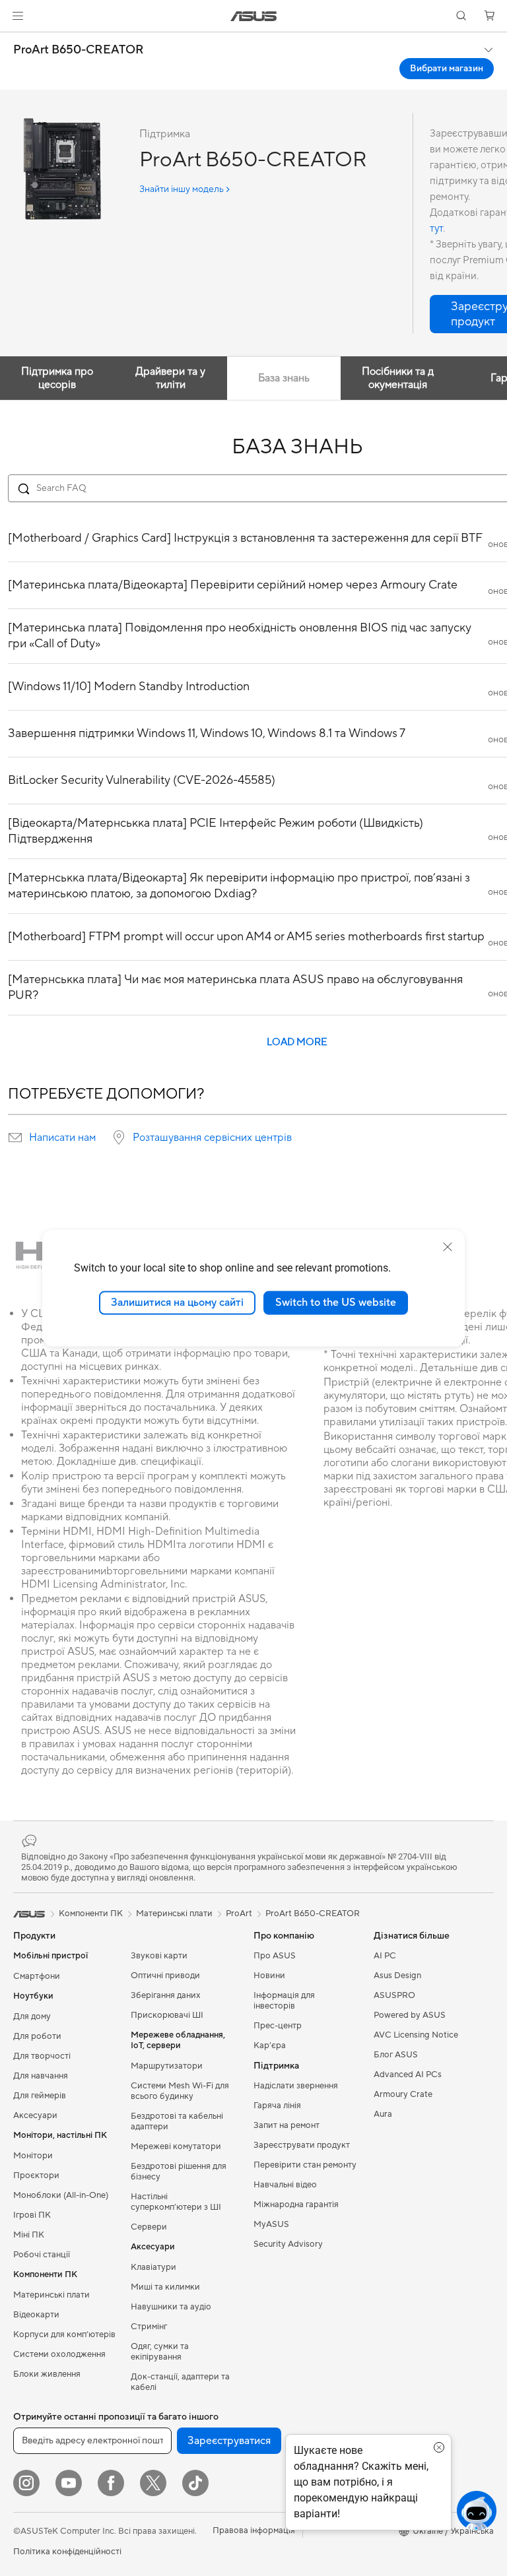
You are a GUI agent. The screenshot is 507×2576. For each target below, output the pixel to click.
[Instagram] (26, 2483)
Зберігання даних (166, 1995)
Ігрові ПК (32, 2215)
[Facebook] (111, 2483)
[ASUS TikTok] (195, 2483)
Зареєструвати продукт (302, 2145)
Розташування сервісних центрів (212, 1138)
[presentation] (15, 1138)
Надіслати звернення (296, 2086)
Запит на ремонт (287, 2125)
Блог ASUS (396, 2055)
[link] (254, 16)
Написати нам (62, 1138)
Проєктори (36, 2175)
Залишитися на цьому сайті (177, 1303)
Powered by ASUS (410, 2015)
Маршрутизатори (167, 2066)
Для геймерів (40, 2096)
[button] (18, 16)
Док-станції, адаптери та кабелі (180, 2382)
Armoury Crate (403, 2094)
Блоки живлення (47, 2374)
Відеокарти (36, 2315)
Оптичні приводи (165, 1976)
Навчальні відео (285, 2185)
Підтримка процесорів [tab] (57, 378)
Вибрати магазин (447, 69)
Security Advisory (288, 2244)
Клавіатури (153, 2267)
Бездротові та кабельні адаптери (177, 2121)
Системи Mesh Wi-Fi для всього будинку (180, 2091)
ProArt (239, 1914)
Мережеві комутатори (176, 2146)
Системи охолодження (59, 2354)
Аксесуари (35, 2115)
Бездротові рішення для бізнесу (179, 2172)
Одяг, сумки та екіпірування (160, 2352)
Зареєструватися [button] (229, 2441)
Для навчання (41, 2076)
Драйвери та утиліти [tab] (170, 378)
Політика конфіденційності (67, 2552)
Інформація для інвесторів (284, 2001)
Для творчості (42, 2056)
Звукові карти (159, 1956)
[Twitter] (153, 2483)
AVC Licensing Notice (416, 2035)
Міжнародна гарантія (296, 2205)
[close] (448, 1247)
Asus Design (397, 1976)
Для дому (32, 2016)
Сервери (149, 2227)
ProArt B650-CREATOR (79, 50)
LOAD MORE (297, 1042)
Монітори (33, 2156)
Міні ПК (29, 2235)
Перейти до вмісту (16, 41)
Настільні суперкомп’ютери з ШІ (176, 2202)
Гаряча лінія (277, 2106)
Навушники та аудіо (171, 2307)
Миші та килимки (165, 2287)
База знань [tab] (284, 378)
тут (436, 229)
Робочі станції (42, 2255)
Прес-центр (278, 2026)
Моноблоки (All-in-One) (61, 2195)
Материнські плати (51, 2295)
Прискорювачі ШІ (167, 2015)
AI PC (385, 1956)
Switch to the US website (336, 1303)
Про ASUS (275, 1956)
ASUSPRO (394, 1995)
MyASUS (271, 2224)
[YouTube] (69, 2483)
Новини (269, 1976)
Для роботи (37, 2036)
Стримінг (149, 2327)
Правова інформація (254, 2530)
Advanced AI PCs (408, 2075)
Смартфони (37, 1976)
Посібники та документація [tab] (398, 378)
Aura (383, 2114)
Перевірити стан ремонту (305, 2165)
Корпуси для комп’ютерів (64, 2334)
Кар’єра (270, 2045)
